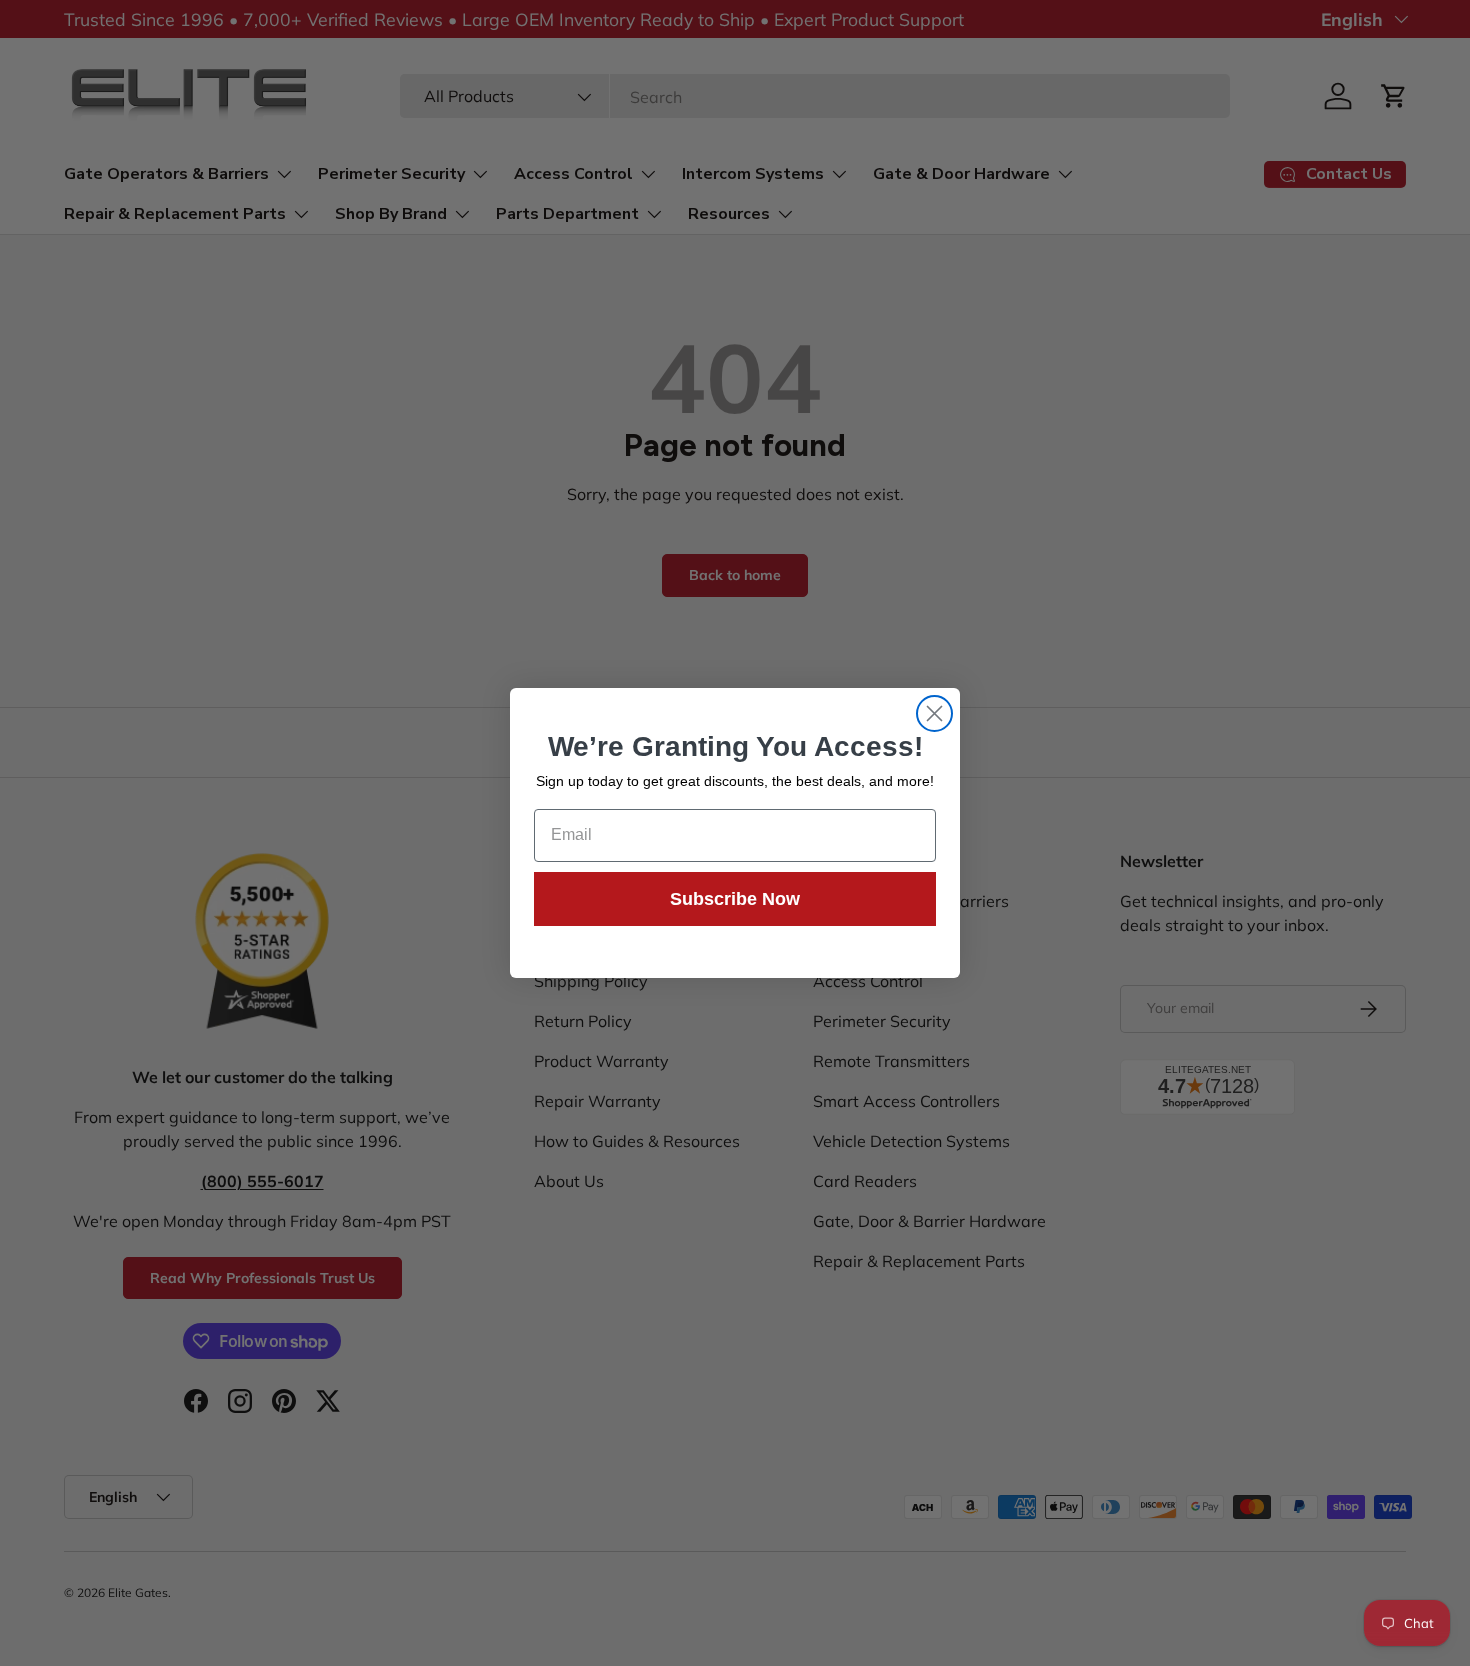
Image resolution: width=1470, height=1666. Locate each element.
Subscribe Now (735, 899)
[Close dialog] (934, 713)
